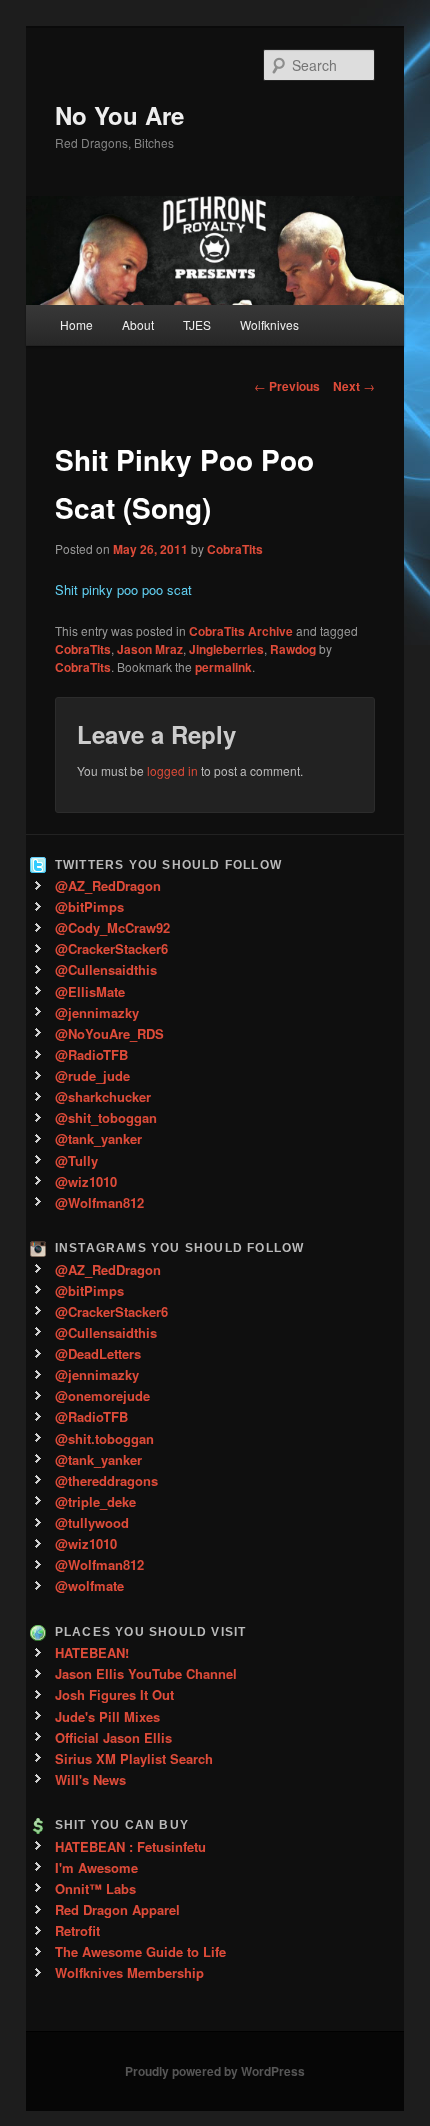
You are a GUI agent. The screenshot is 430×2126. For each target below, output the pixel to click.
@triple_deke (95, 1501)
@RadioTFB (91, 1054)
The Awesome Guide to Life (140, 1951)
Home (76, 324)
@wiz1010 (86, 1181)
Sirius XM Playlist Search (134, 1758)
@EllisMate (90, 991)
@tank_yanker (98, 1138)
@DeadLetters (98, 1353)
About (138, 324)
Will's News (90, 1779)
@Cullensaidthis (106, 969)
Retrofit (77, 1930)
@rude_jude (92, 1075)
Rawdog (293, 649)
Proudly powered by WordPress (215, 2071)
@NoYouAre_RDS (109, 1033)
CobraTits (235, 549)
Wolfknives (269, 324)
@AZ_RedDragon (108, 885)
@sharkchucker (103, 1096)
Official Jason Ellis (113, 1737)
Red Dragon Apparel (117, 1909)
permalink (223, 667)
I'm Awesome (96, 1867)
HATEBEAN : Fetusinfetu (130, 1846)
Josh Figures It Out (114, 1694)
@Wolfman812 (99, 1202)
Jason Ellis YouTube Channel (146, 1673)
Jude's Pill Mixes (107, 1716)
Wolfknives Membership (129, 1972)
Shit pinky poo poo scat (123, 589)
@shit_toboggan (106, 1117)
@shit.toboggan (104, 1438)
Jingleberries (226, 649)
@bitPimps (89, 906)
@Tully (76, 1160)
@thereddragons (106, 1480)
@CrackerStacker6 (111, 948)
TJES (197, 324)
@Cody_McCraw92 (112, 927)
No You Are (119, 115)
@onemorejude (102, 1395)
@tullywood (92, 1522)
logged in (172, 770)
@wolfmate (89, 1585)
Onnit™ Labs (95, 1888)
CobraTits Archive (241, 631)
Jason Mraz (150, 649)
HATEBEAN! (92, 1652)
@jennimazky (97, 1012)
